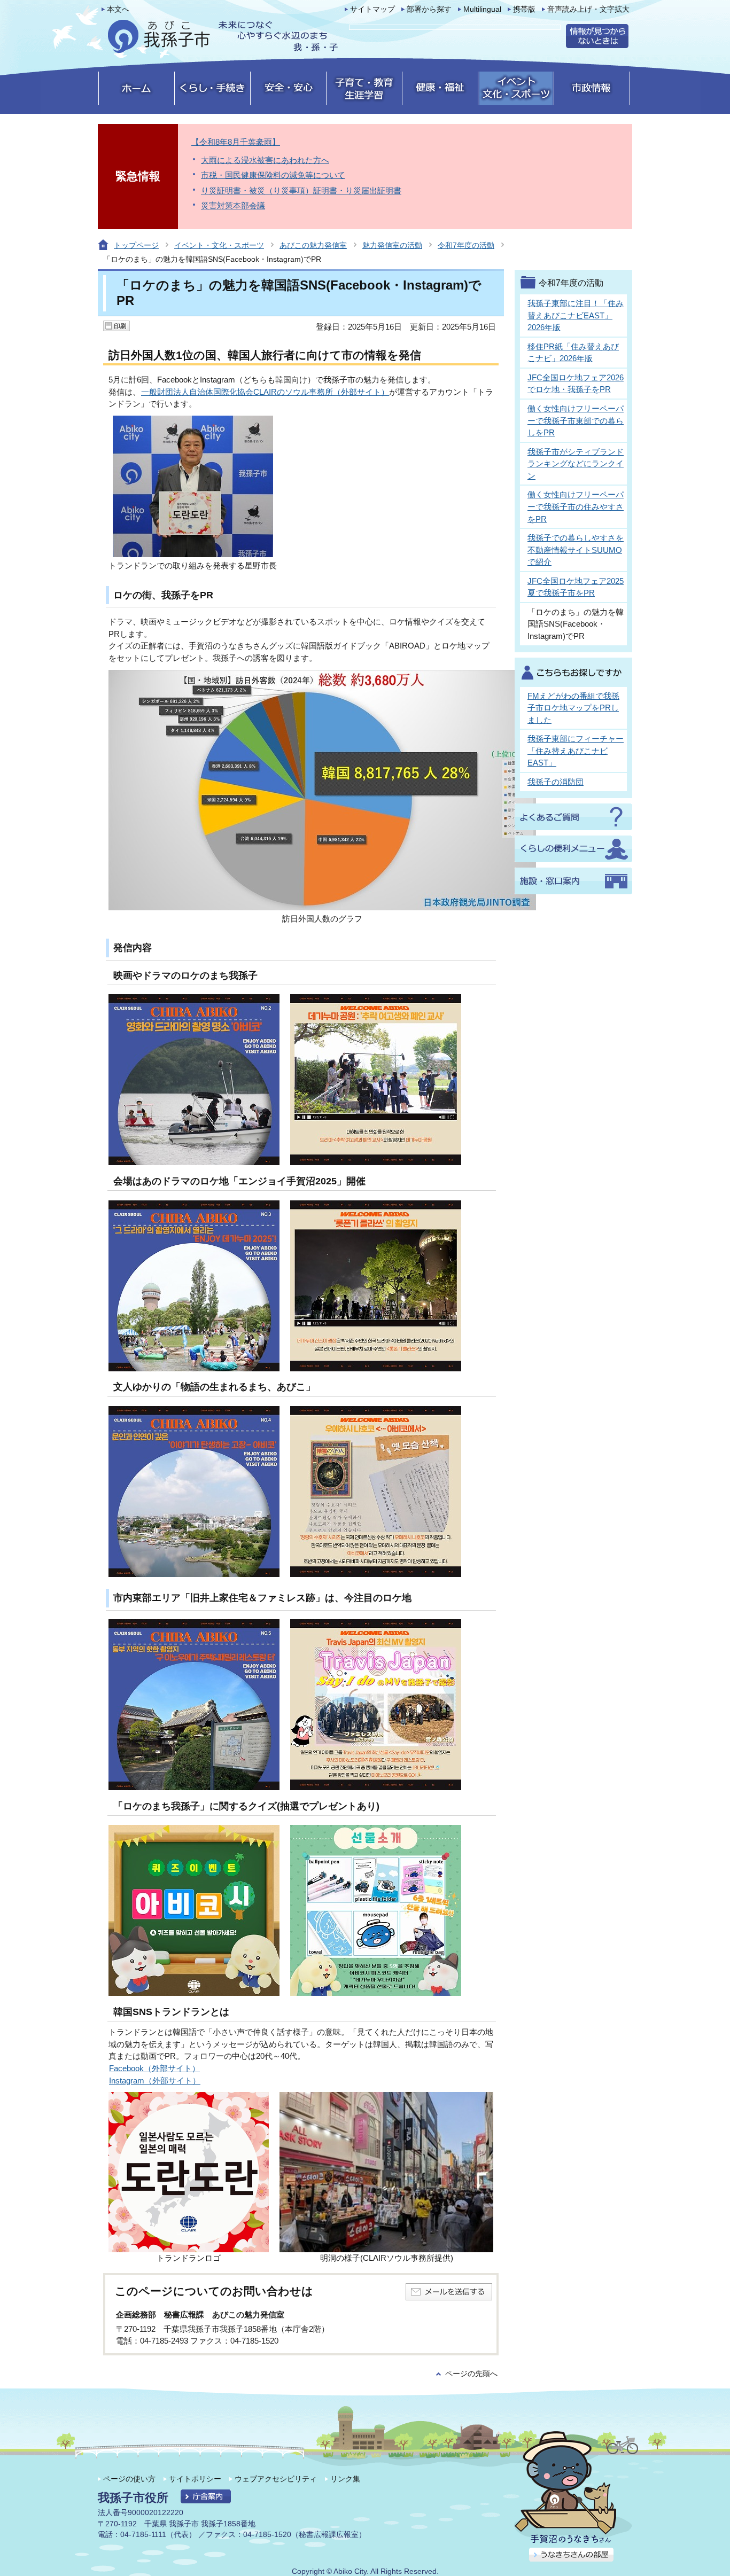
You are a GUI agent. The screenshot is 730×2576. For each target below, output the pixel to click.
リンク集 (345, 2479)
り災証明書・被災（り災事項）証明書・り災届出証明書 (301, 190)
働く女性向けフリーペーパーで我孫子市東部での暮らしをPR (576, 420)
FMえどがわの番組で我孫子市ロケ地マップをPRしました (573, 708)
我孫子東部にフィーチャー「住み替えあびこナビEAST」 (576, 751)
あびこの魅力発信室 (313, 245)
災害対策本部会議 (233, 205)
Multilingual (482, 9)
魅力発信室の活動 (392, 245)
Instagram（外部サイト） (155, 2081)
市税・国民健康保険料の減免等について (273, 175)
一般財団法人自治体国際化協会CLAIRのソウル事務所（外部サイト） (265, 392)
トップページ (136, 245)
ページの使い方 (129, 2479)
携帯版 (524, 9)
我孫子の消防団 (556, 782)
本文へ (118, 9)
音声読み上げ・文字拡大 (588, 9)
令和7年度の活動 (466, 245)
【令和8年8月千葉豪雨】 (236, 142)
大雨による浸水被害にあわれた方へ (265, 160)
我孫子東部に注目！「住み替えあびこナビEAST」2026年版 (576, 315)
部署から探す (429, 9)
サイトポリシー (195, 2479)
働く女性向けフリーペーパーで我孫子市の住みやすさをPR (576, 506)
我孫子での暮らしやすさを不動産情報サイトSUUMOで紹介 (576, 550)
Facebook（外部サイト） (154, 2068)
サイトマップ (372, 9)
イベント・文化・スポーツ (219, 245)
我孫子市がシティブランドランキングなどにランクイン (576, 464)
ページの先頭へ (471, 2374)
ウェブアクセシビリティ (276, 2479)
